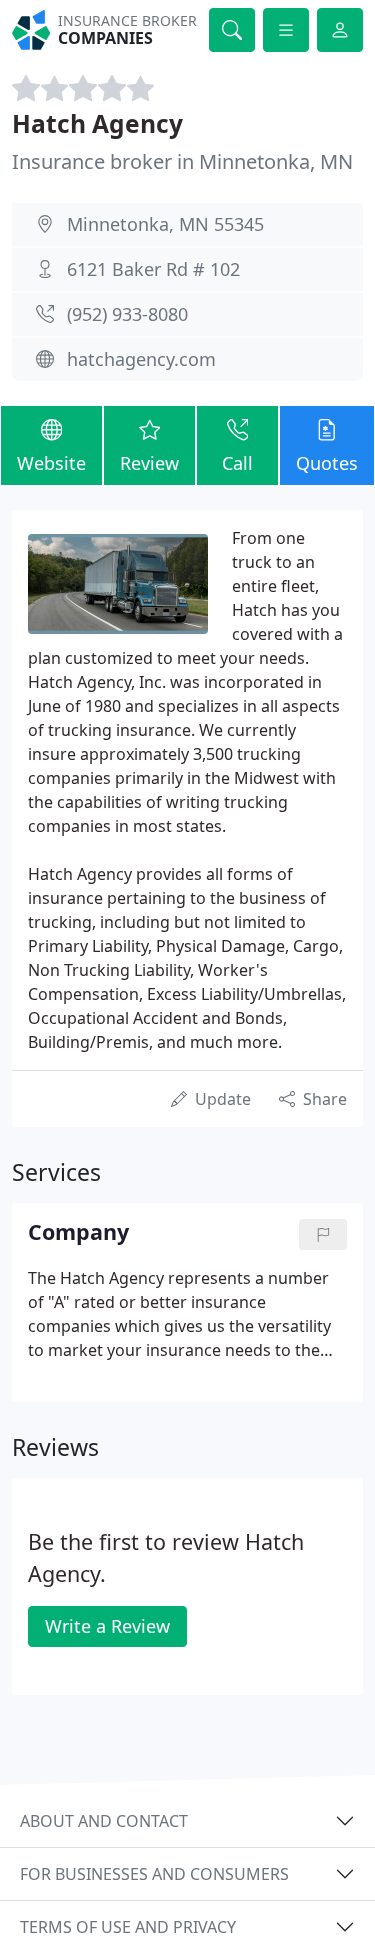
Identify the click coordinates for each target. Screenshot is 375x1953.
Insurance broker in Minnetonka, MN (182, 161)
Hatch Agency (97, 123)
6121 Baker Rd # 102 (153, 269)
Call (237, 463)
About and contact (104, 1821)
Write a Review (107, 1626)
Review (149, 463)
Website (51, 463)
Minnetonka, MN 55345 (165, 224)
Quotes (327, 463)
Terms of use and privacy (128, 1927)
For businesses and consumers (154, 1874)
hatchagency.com (141, 359)
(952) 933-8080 (127, 314)
